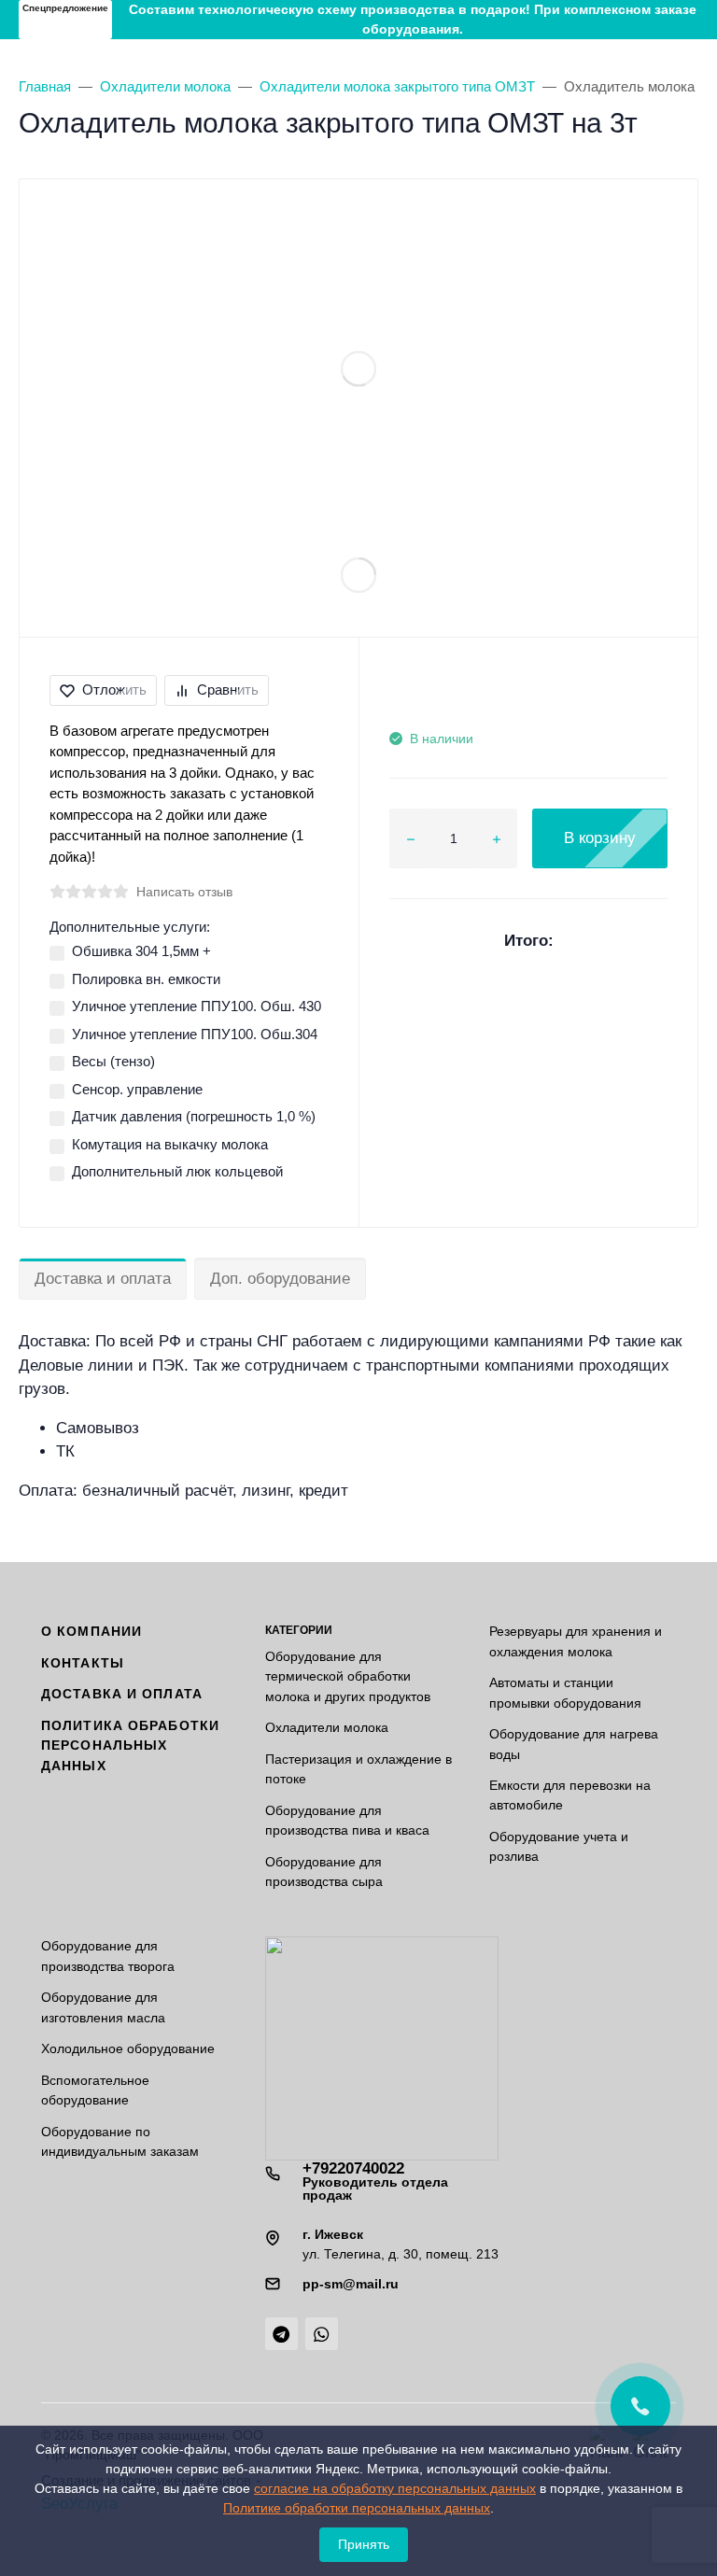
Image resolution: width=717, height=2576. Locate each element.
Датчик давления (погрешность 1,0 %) (194, 1116)
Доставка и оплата (103, 1279)
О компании (91, 1631)
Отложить (114, 690)
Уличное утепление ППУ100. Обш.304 (195, 1034)
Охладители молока (327, 1727)
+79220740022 (375, 2181)
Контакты (83, 1663)
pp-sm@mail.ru (351, 2284)
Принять (364, 2544)
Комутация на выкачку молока (170, 1144)
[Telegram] (281, 2334)
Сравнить (228, 690)
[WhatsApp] (322, 2334)
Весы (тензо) (113, 1061)
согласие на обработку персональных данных (395, 2488)
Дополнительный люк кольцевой (177, 1171)
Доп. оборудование (280, 1279)
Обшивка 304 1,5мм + (141, 951)
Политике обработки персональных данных (357, 2508)
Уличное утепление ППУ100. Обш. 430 (197, 1006)
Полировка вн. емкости (146, 979)
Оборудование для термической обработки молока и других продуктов (348, 1676)
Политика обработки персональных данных (130, 1745)
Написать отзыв (184, 892)
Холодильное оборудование (128, 2048)
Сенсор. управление (137, 1089)
